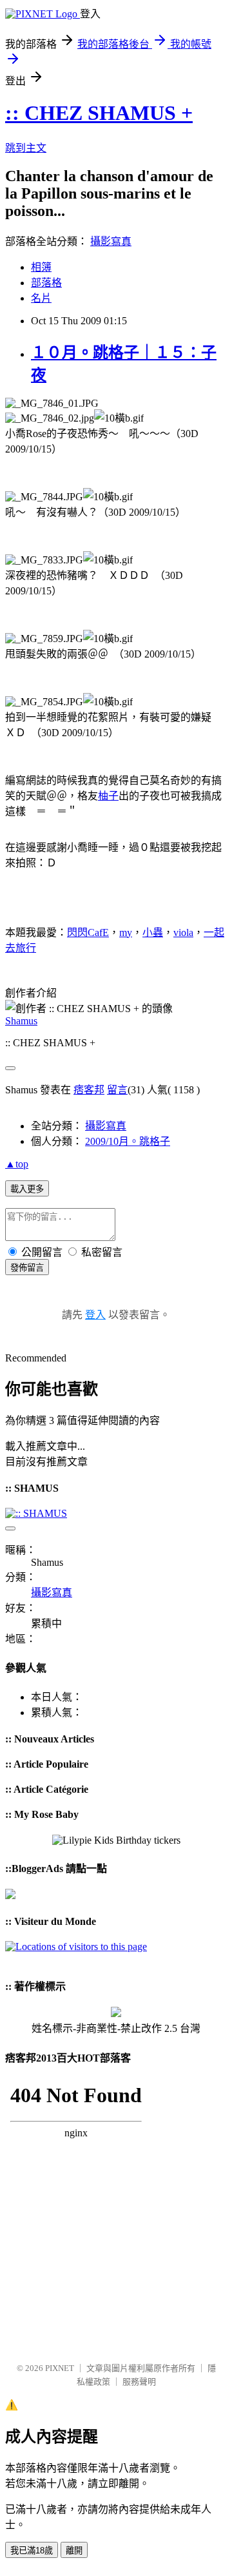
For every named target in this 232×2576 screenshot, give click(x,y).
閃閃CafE (88, 932)
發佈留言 (27, 1268)
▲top (17, 1164)
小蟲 (153, 932)
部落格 (46, 283)
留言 (117, 1090)
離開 (74, 2551)
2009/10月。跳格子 (128, 1141)
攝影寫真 (111, 241)
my (126, 932)
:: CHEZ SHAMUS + (99, 113)
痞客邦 (89, 1090)
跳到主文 (26, 148)
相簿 (41, 267)
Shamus (21, 1021)
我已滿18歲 (32, 2551)
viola (183, 932)
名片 (41, 298)
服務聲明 (139, 2382)
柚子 (108, 796)
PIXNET (60, 2368)
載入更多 (27, 1189)
